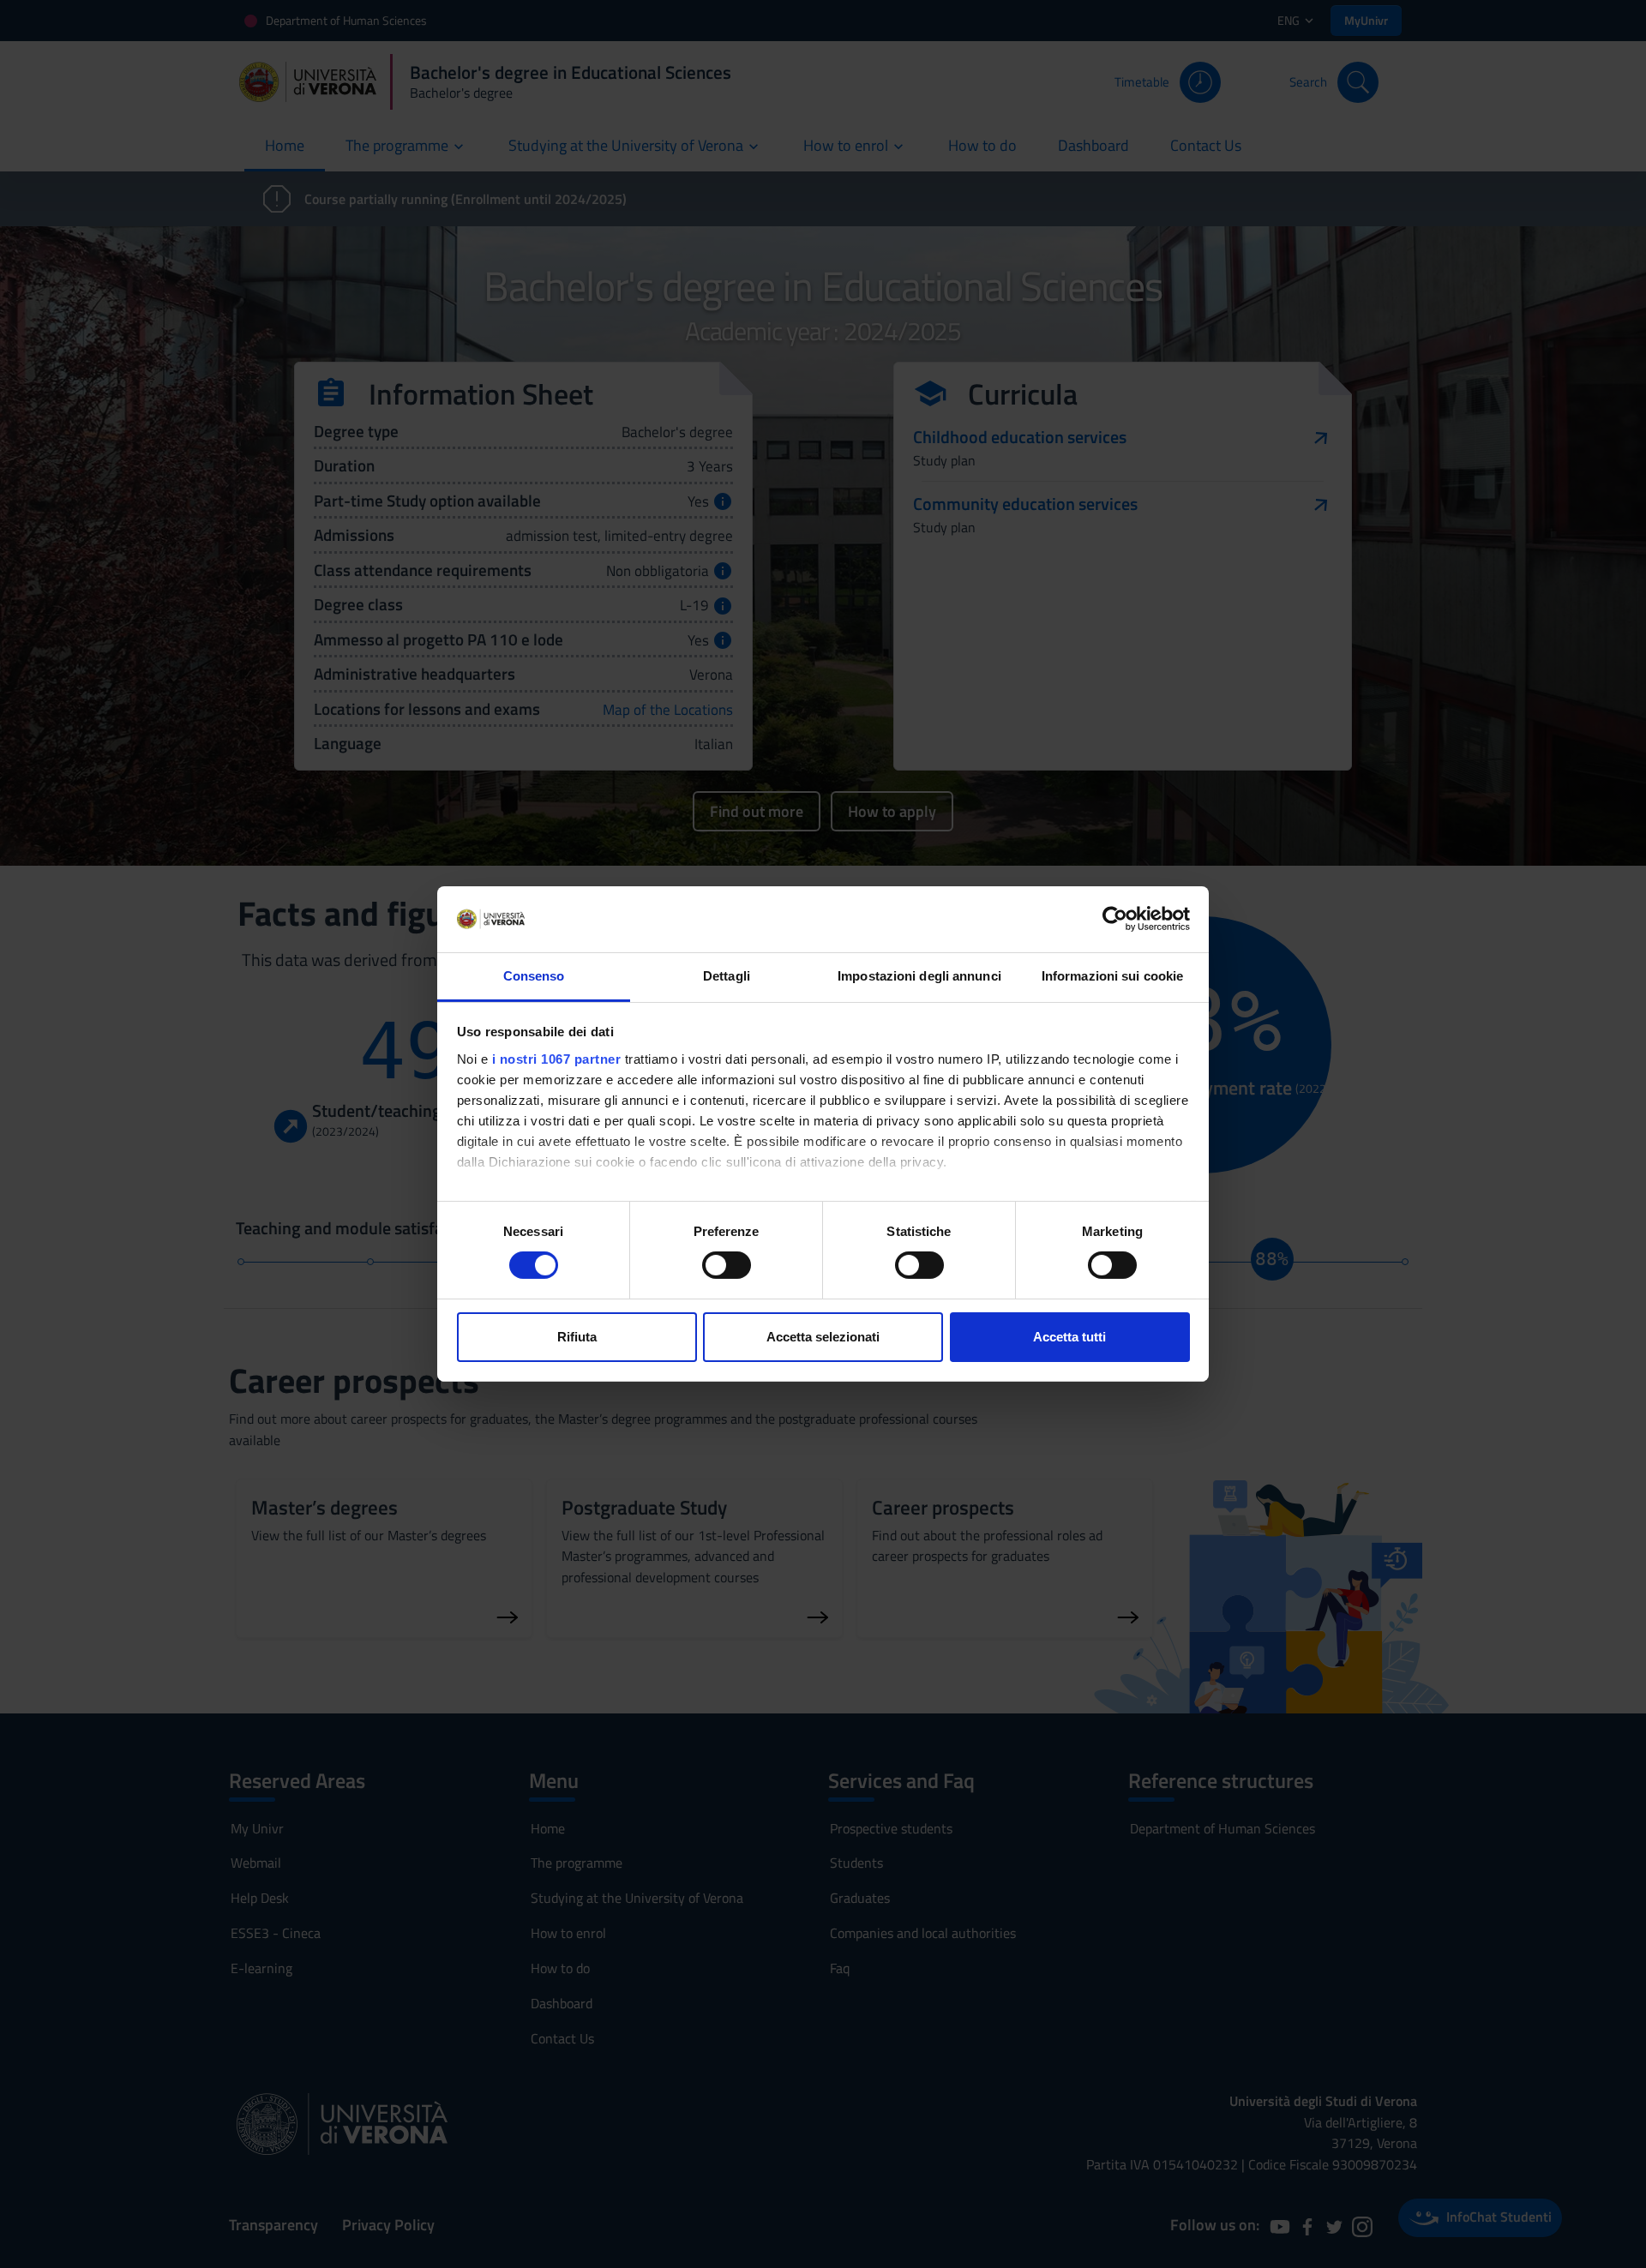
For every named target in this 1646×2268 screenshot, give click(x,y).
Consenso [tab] (534, 976)
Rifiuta (577, 1337)
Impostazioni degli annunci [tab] (919, 976)
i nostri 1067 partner (557, 1059)
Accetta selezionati (823, 1337)
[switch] (727, 1265)
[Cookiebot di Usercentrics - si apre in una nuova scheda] (1115, 919)
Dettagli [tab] (727, 976)
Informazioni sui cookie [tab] (1112, 976)
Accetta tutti (1069, 1337)
